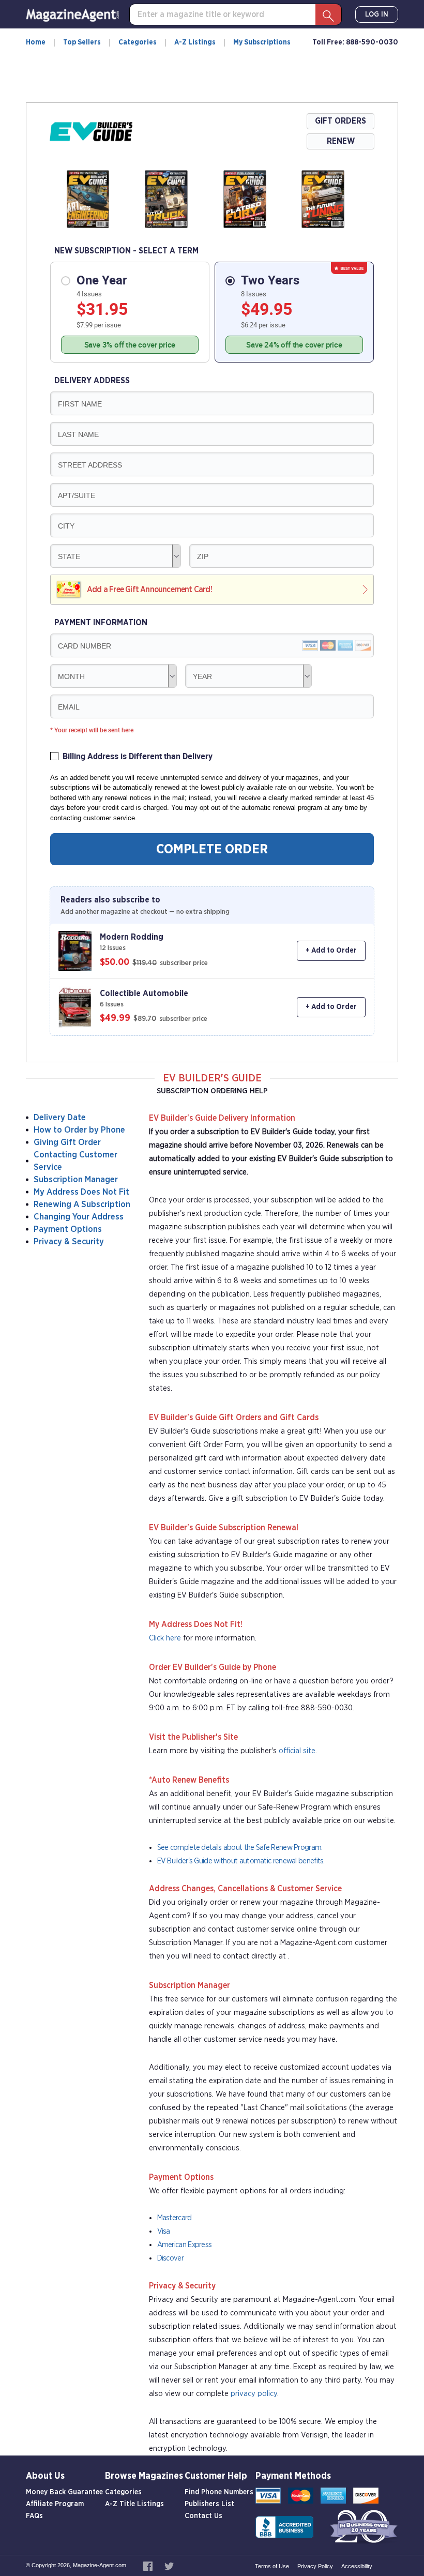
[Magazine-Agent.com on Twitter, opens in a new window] (169, 2565)
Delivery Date (60, 1117)
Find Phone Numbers (219, 2492)
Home (36, 42)
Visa (164, 2231)
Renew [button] (341, 141)
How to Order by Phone (79, 1130)
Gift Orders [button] (340, 121)
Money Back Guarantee (64, 2492)
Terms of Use (272, 2566)
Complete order (212, 849)
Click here (165, 1638)
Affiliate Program (55, 2504)
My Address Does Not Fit (81, 1192)
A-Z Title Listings (134, 2504)
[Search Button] (328, 14)
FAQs (34, 2516)
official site (297, 1751)
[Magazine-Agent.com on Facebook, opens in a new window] (149, 2565)
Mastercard (175, 2218)
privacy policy (254, 2394)
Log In (377, 14)
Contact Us (203, 2516)
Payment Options (68, 1229)
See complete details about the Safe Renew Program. (240, 1848)
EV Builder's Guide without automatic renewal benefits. (241, 1861)
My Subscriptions (262, 42)
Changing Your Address (79, 1217)
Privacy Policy (315, 2566)
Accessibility (357, 2566)
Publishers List (209, 2504)
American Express (185, 2245)
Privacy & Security (69, 1241)
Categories (138, 42)
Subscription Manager (76, 1179)
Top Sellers (82, 42)
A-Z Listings (195, 42)
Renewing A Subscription (82, 1204)
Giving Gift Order (67, 1142)
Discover (170, 2258)
